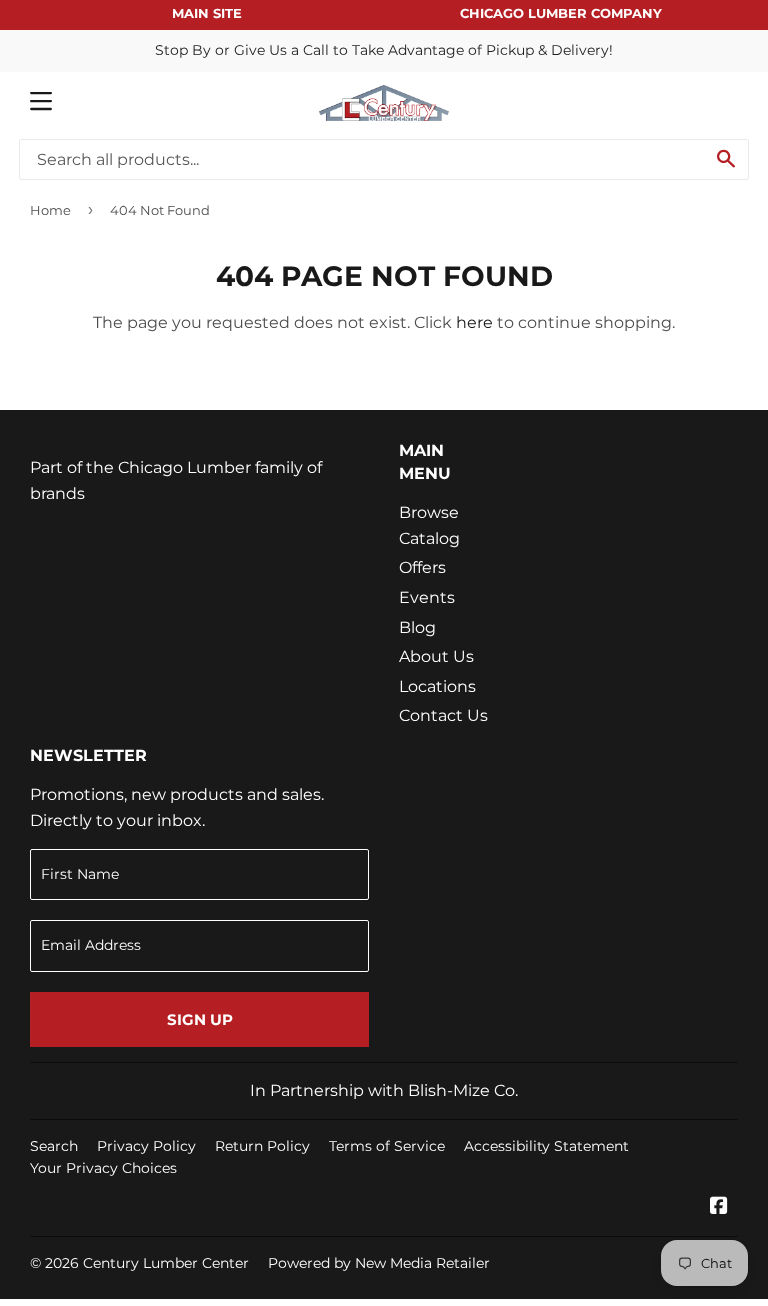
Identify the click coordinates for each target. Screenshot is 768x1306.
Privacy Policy (146, 1146)
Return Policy (262, 1146)
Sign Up (200, 1019)
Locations (437, 686)
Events (427, 597)
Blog (417, 627)
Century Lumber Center (166, 1263)
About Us (436, 656)
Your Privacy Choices (103, 1168)
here (474, 322)
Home (50, 210)
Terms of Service (387, 1146)
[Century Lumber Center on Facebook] (719, 1207)
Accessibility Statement (546, 1146)
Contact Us (443, 715)
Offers (422, 567)
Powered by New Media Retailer (379, 1263)
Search (54, 1146)
